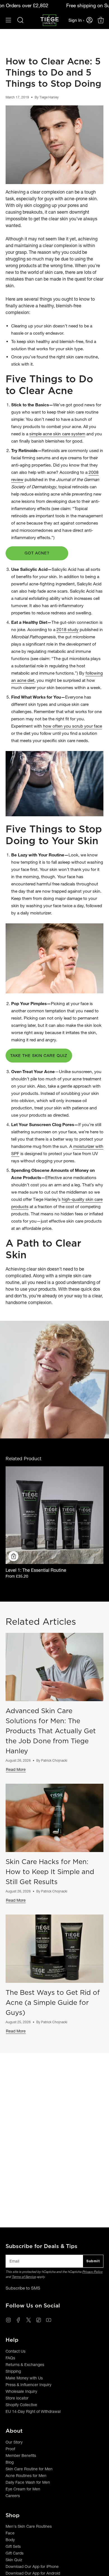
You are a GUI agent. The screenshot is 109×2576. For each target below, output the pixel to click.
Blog (10, 2462)
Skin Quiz (14, 2560)
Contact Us (16, 2351)
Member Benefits (21, 2456)
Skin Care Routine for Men (29, 2469)
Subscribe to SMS (23, 2288)
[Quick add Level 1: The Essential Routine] (13, 1556)
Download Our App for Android (33, 2573)
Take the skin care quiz (39, 1056)
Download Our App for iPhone (32, 2567)
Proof (10, 2449)
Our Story (14, 2442)
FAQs (10, 2358)
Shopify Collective (21, 2405)
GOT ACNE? (37, 553)
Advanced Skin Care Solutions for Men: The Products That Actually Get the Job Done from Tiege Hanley (51, 1731)
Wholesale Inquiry (21, 2391)
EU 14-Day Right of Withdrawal (33, 2411)
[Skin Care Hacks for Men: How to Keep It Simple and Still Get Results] (54, 1818)
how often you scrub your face (73, 726)
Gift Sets (13, 2546)
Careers (13, 2496)
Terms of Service (24, 2277)
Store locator (17, 2398)
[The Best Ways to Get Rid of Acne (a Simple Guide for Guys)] (54, 1949)
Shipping (13, 2371)
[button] (20, 20)
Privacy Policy (92, 2272)
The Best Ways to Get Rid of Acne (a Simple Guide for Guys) (53, 2002)
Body (10, 2540)
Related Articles (41, 1622)
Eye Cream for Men (23, 2489)
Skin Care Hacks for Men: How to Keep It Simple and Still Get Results (50, 1872)
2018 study (67, 630)
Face (10, 2533)
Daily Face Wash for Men (28, 2482)
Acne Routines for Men (26, 2476)
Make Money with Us (24, 2378)
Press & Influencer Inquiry (29, 2385)
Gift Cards (15, 2553)
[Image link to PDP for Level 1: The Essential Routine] (54, 1515)
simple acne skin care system (57, 434)
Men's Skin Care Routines (29, 2526)
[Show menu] (8, 20)
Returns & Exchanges (25, 2365)
